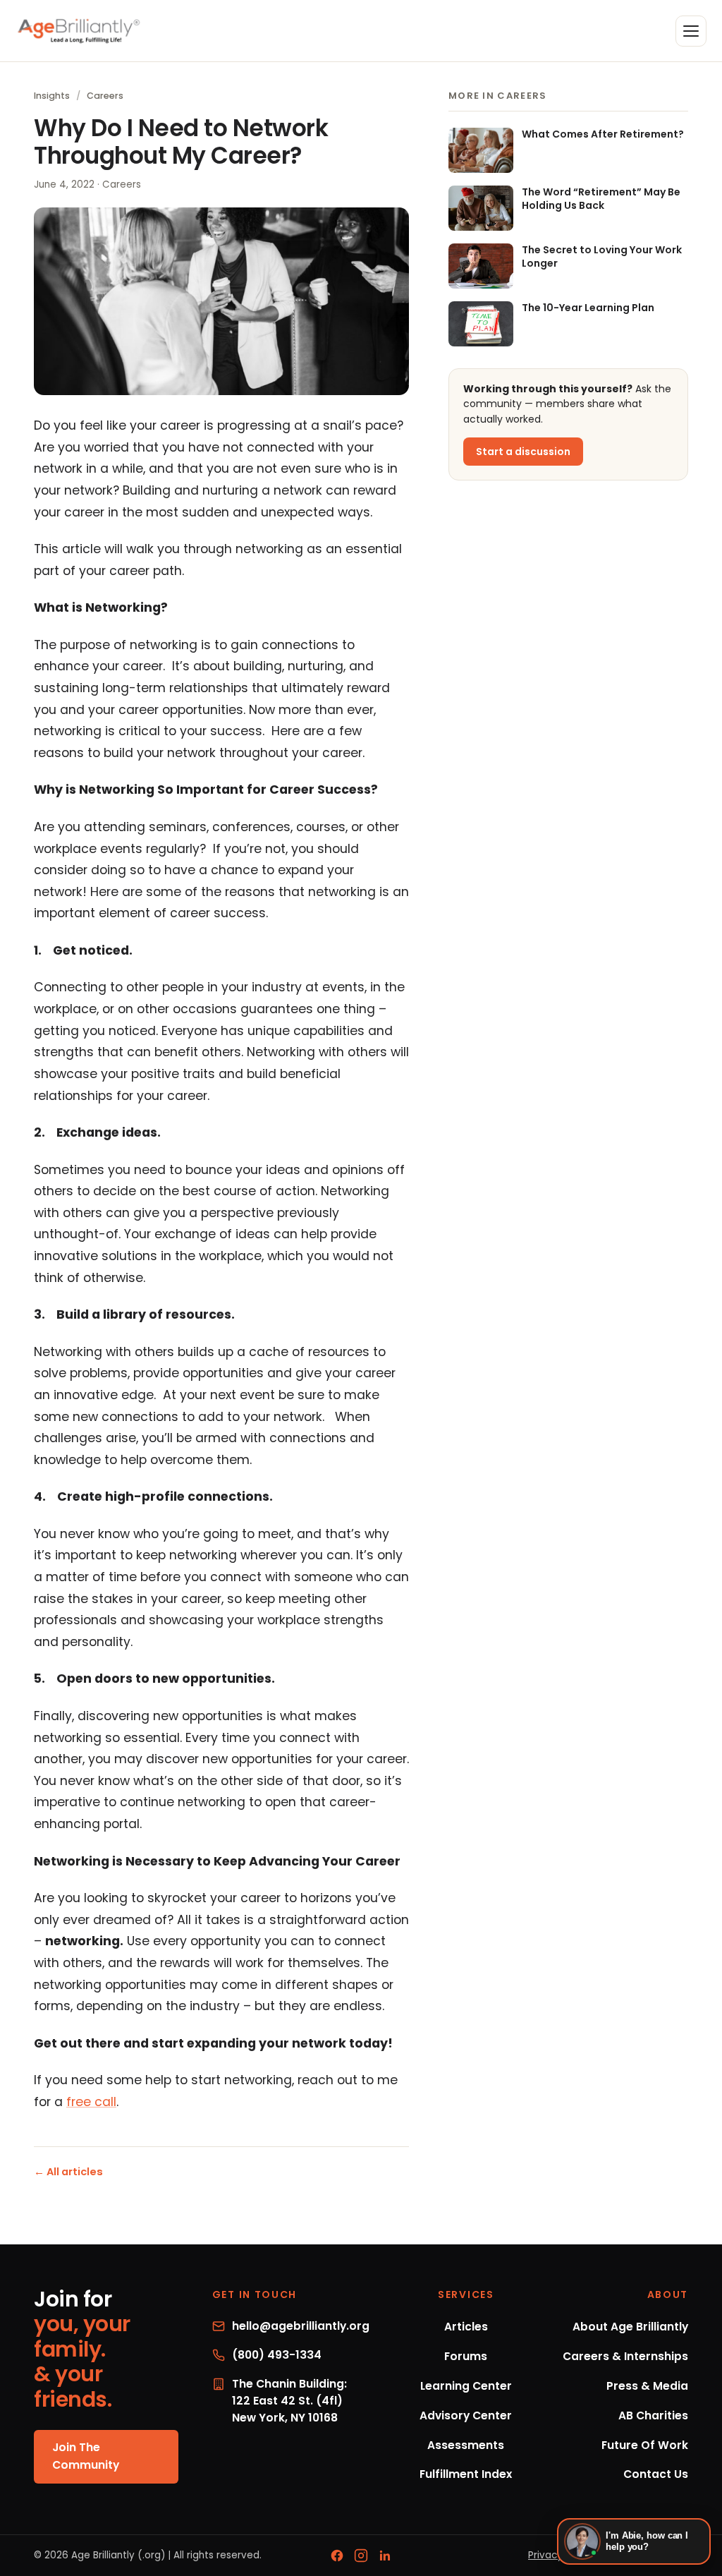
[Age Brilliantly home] (79, 31)
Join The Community (86, 2456)
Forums (466, 2356)
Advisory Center (466, 2415)
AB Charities (653, 2415)
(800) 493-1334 (277, 2355)
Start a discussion (523, 452)
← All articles (68, 2172)
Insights (52, 96)
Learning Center (466, 2386)
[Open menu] (691, 31)
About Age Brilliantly (630, 2327)
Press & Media (647, 2386)
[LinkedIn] (385, 2556)
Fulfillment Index (466, 2474)
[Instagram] (361, 2556)
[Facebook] (337, 2556)
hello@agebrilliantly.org (301, 2326)
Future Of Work (645, 2445)
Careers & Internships (625, 2356)
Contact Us (656, 2474)
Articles (466, 2327)
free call (91, 2102)
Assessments (466, 2445)
